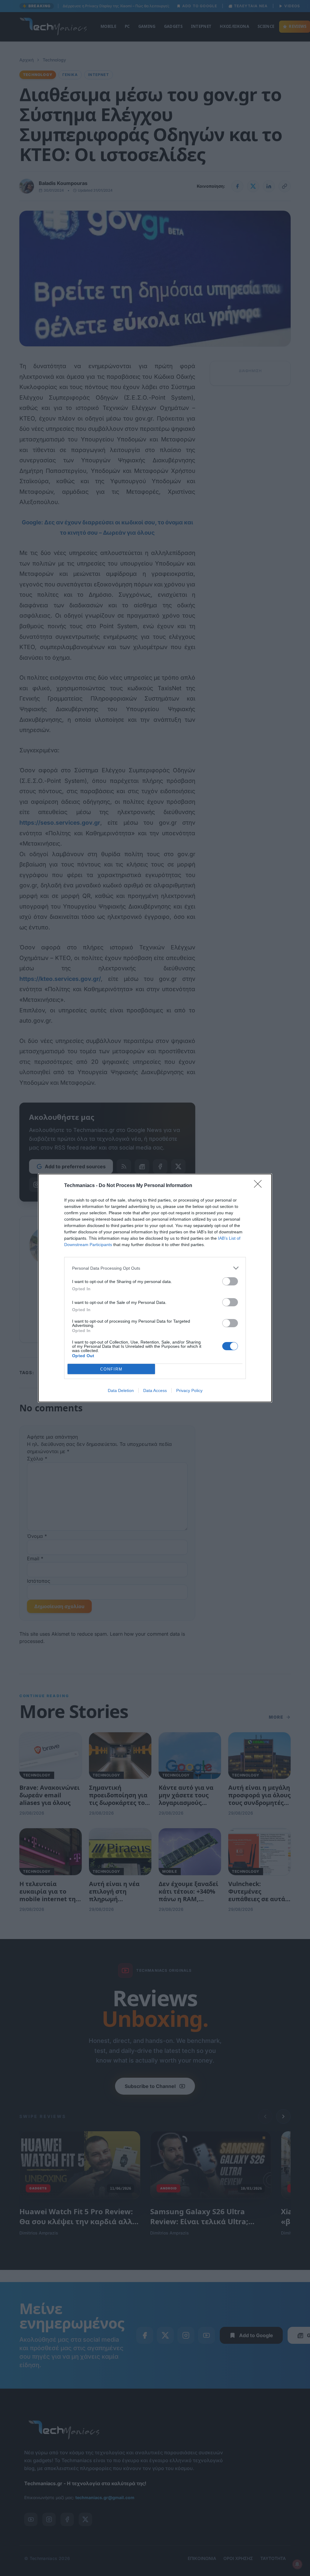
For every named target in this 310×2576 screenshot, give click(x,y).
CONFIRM (111, 1369)
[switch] (230, 1281)
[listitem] (155, 1268)
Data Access (155, 1390)
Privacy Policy (189, 1390)
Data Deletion (121, 1390)
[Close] (260, 1186)
